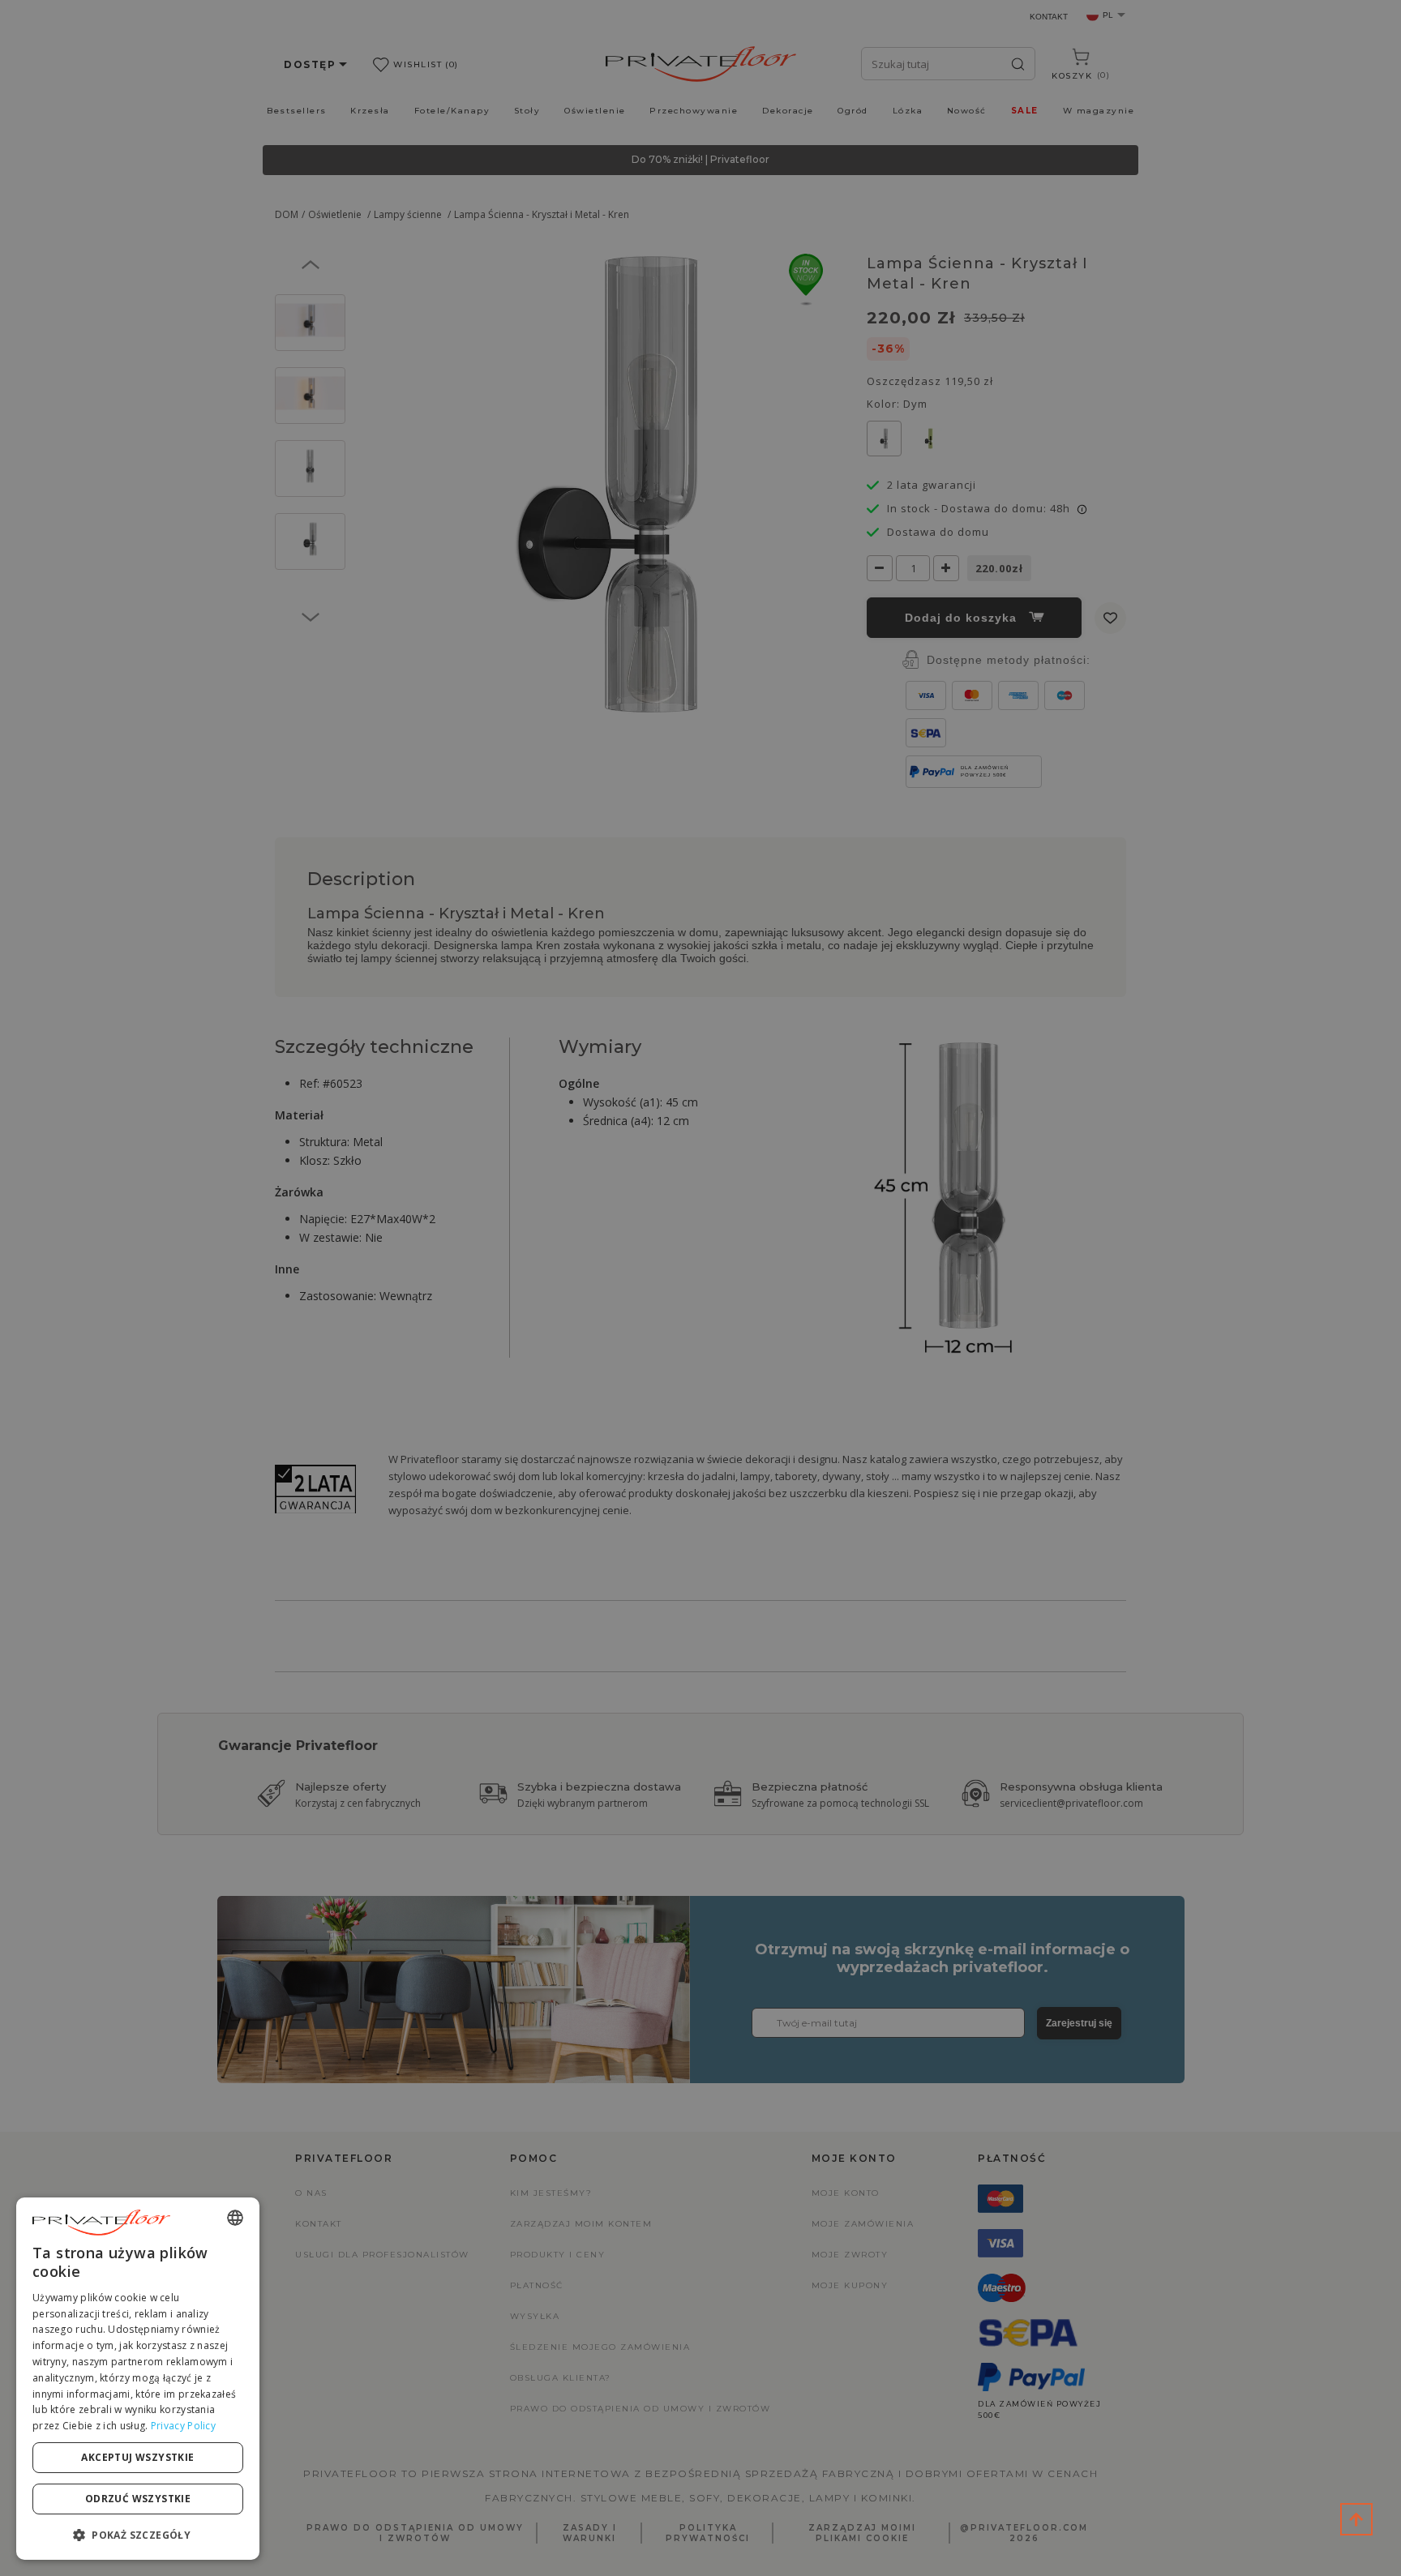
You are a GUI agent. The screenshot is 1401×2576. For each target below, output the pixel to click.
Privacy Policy (183, 2426)
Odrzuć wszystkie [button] (138, 2499)
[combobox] (235, 2218)
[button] (138, 2534)
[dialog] (138, 2379)
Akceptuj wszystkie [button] (137, 2457)
